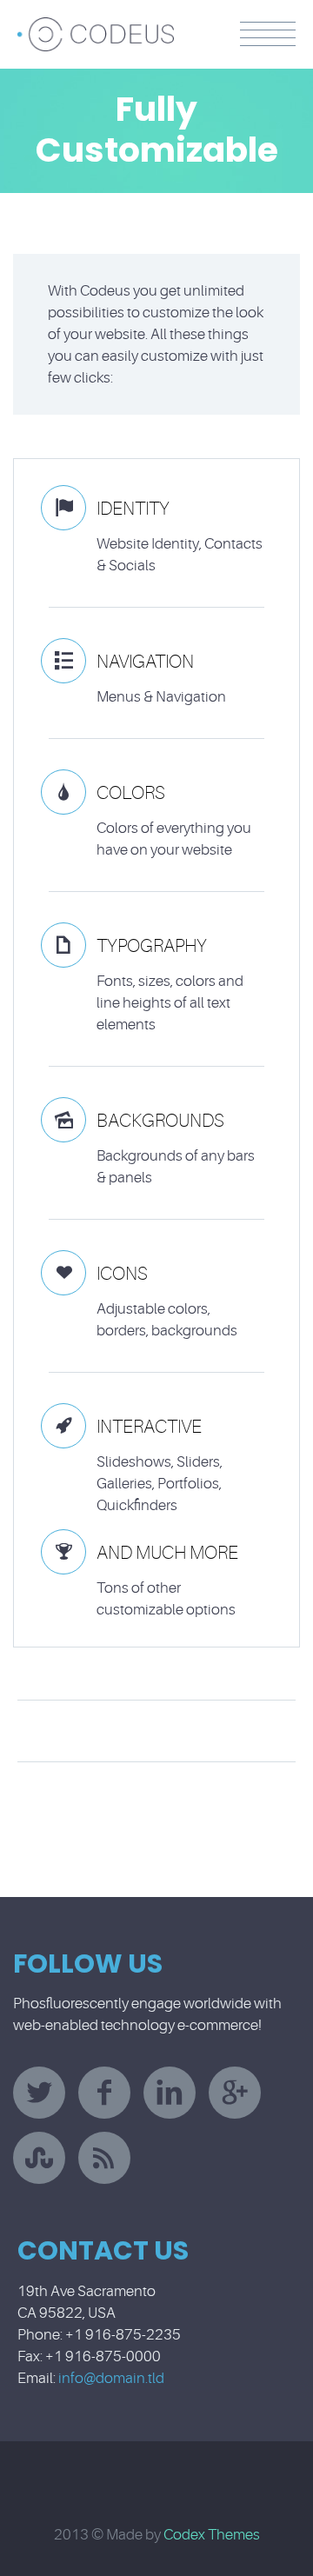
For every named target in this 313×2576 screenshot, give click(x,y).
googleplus (235, 2093)
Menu (268, 34)
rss (104, 2158)
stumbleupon (39, 2158)
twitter (39, 2093)
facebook (104, 2093)
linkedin (170, 2093)
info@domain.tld (111, 2378)
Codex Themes (212, 2535)
